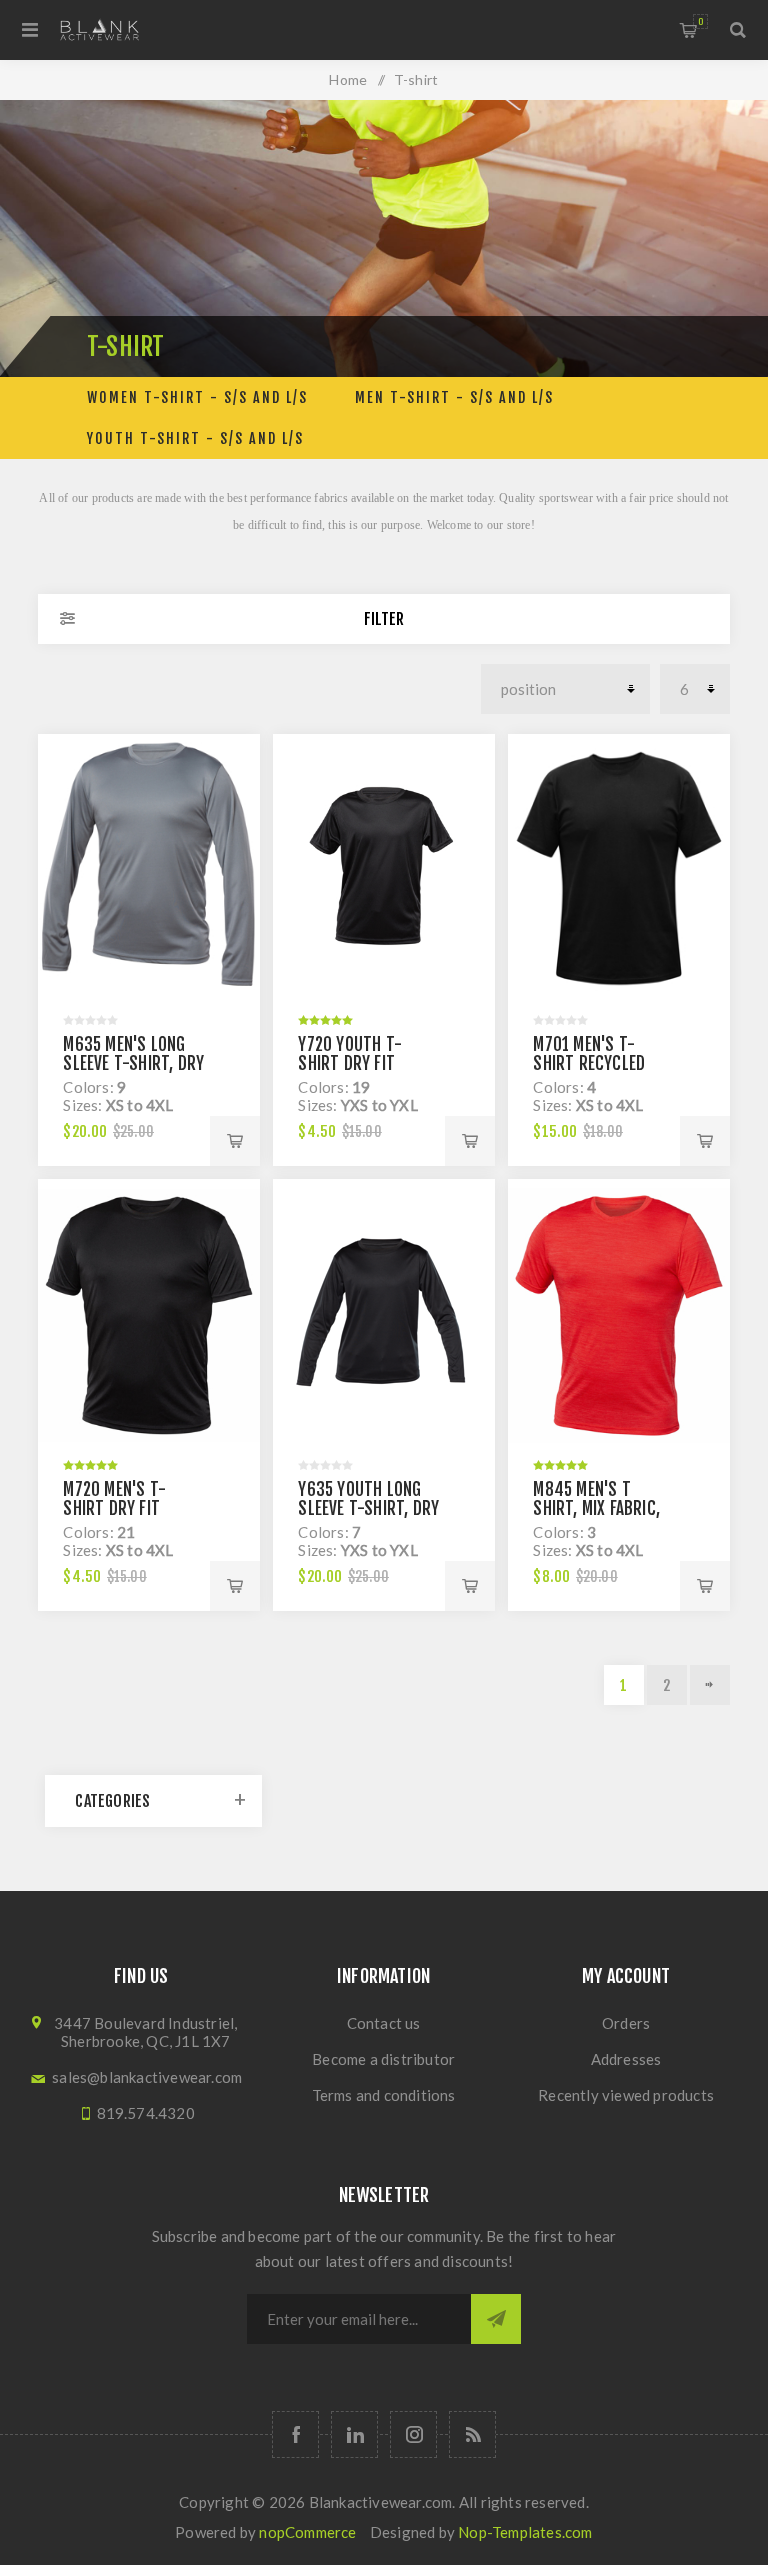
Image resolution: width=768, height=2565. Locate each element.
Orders (626, 2023)
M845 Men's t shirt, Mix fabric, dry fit (596, 1508)
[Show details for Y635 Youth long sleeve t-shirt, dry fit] (383, 1315)
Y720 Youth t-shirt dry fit (350, 1054)
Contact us (384, 2023)
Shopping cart (700, 21)
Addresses (626, 2059)
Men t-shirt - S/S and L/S (454, 397)
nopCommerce (307, 2532)
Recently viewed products (626, 2095)
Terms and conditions (384, 2095)
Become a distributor (383, 2059)
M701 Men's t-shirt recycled (589, 1054)
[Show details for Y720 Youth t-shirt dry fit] (383, 870)
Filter (384, 619)
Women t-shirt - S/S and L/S (197, 397)
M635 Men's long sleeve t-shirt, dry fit (133, 1063)
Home (348, 79)
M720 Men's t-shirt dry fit (114, 1499)
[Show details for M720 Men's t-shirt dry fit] (148, 1315)
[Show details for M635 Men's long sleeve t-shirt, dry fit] (148, 870)
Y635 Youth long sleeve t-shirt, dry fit (368, 1508)
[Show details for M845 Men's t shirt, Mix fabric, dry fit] (618, 1315)
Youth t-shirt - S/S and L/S (195, 438)
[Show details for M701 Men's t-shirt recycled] (618, 870)
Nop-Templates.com (525, 2532)
